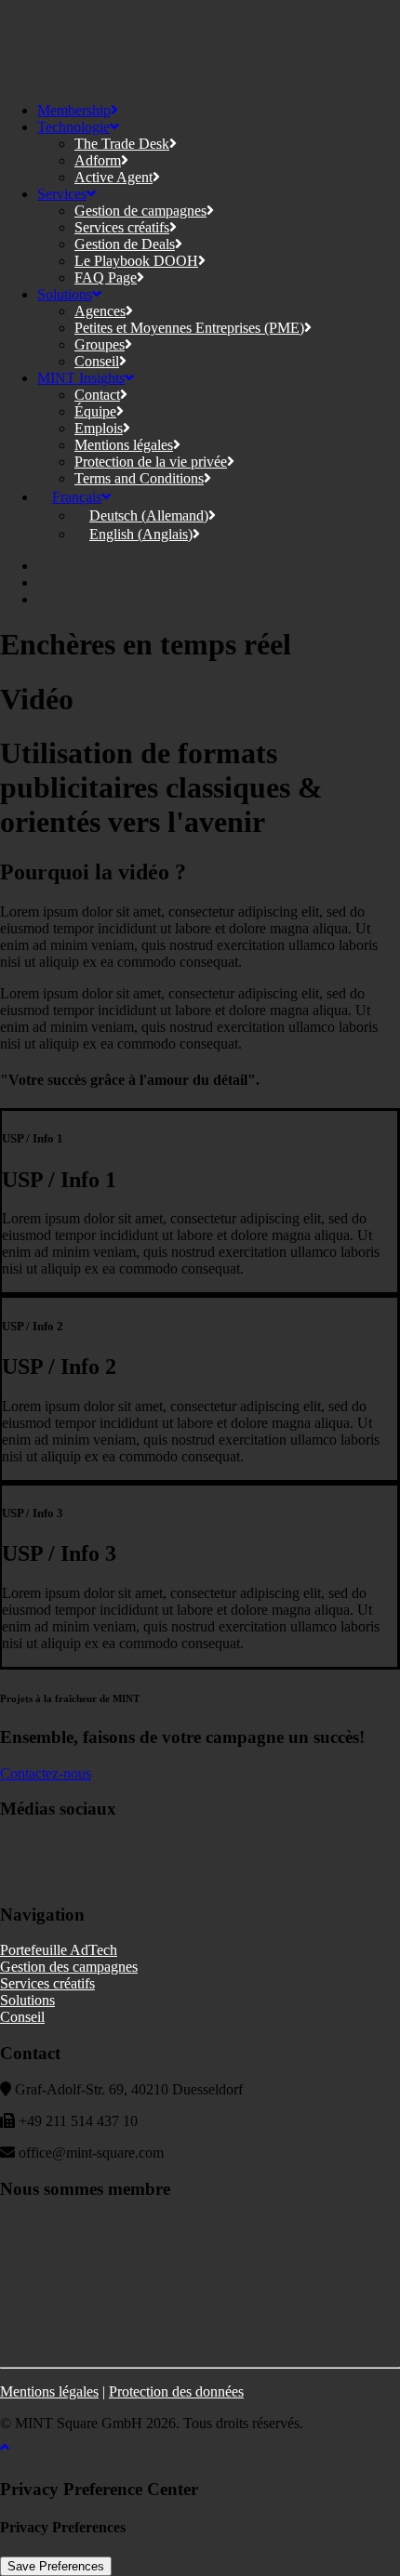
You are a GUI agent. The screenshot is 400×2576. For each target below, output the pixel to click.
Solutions (65, 294)
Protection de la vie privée (151, 462)
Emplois (99, 428)
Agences (100, 311)
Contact (97, 395)
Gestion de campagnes (140, 211)
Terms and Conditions (139, 478)
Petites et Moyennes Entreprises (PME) (189, 328)
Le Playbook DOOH (136, 261)
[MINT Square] (200, 44)
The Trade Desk (122, 144)
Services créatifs (122, 227)
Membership (74, 110)
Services (62, 194)
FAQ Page (106, 277)
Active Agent (113, 177)
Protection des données (176, 2391)
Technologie (73, 127)
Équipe (95, 411)
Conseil (97, 361)
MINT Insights (81, 378)
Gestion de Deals (125, 244)
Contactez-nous (46, 1773)
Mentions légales (124, 445)
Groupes (100, 344)
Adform (98, 160)
